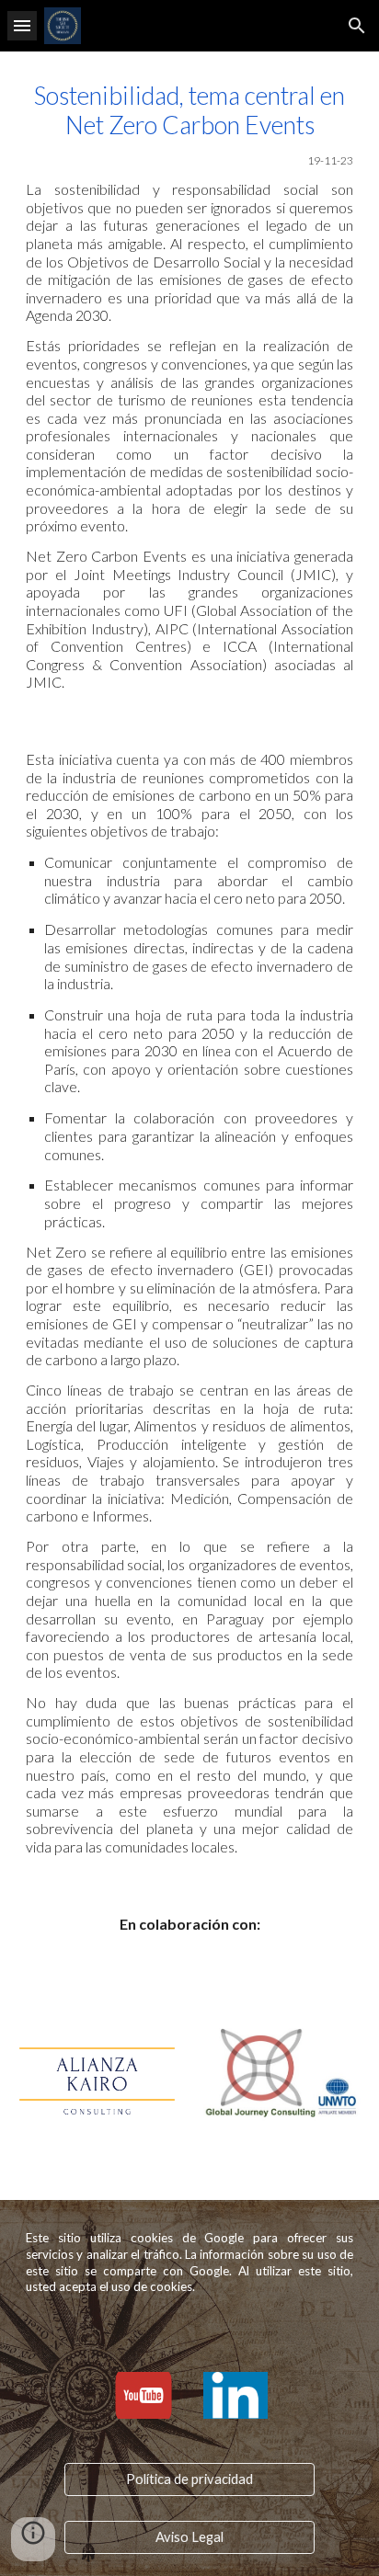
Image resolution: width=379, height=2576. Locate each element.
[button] (22, 25)
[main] (189, 386)
